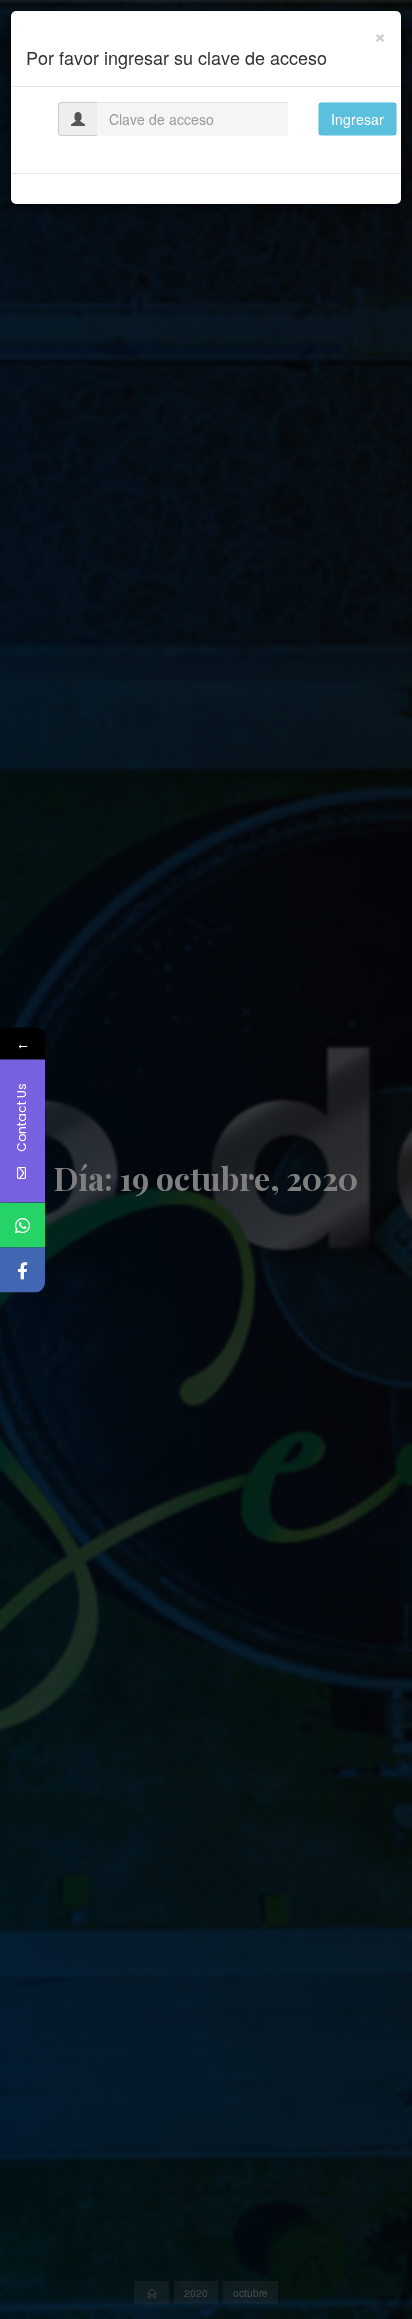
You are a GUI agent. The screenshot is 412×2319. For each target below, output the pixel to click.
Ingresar (357, 119)
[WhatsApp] (22, 1224)
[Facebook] (22, 1269)
